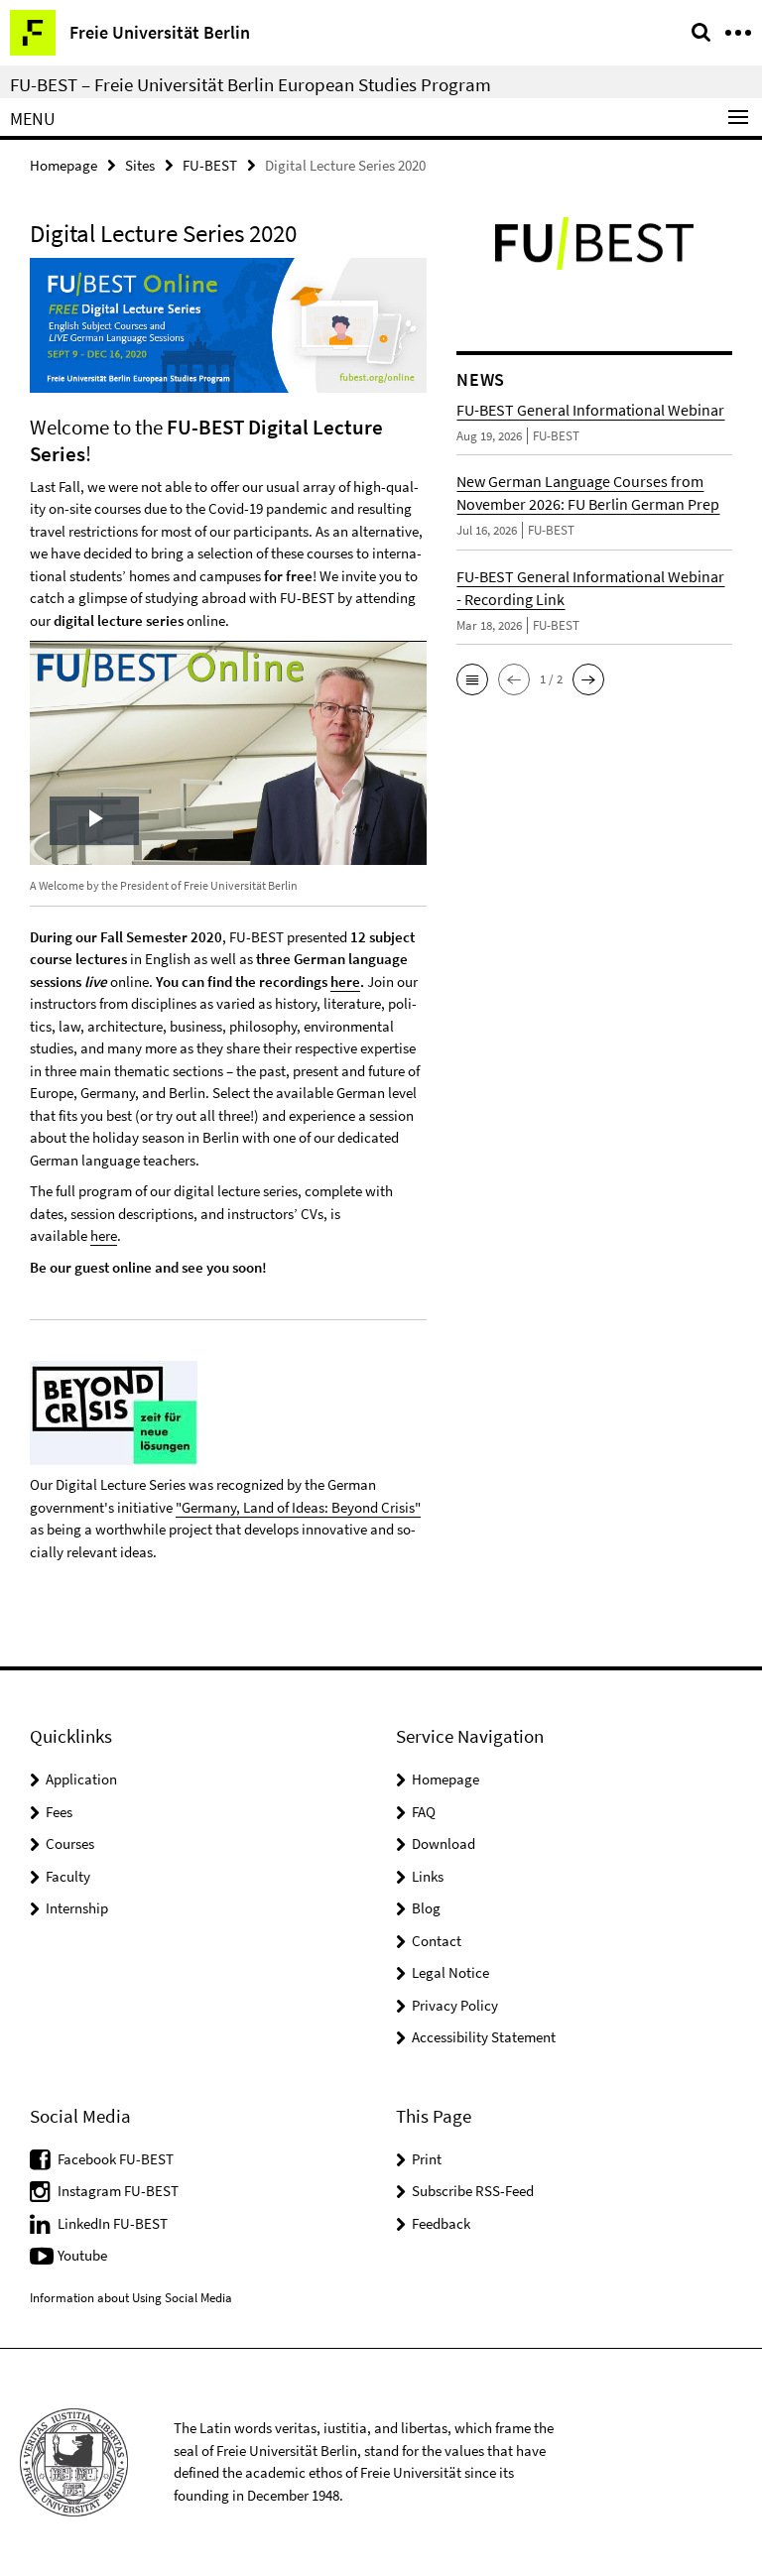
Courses (70, 1843)
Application (81, 1779)
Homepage (63, 165)
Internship (77, 1908)
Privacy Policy (455, 2005)
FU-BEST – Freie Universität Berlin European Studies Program (251, 84)
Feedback (441, 2223)
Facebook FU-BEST (116, 2159)
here (345, 981)
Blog (426, 1908)
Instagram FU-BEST (118, 2191)
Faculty (68, 1876)
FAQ (424, 1812)
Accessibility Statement (484, 2037)
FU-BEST (210, 165)
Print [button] (427, 2159)
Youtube (82, 2255)
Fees (59, 1812)
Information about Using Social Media (131, 2298)
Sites (140, 165)
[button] (472, 679)
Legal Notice (450, 1972)
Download (444, 1843)
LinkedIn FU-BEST (113, 2223)
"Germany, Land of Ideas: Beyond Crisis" (298, 1507)
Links (428, 1876)
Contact (437, 1941)
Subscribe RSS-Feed (473, 2191)
